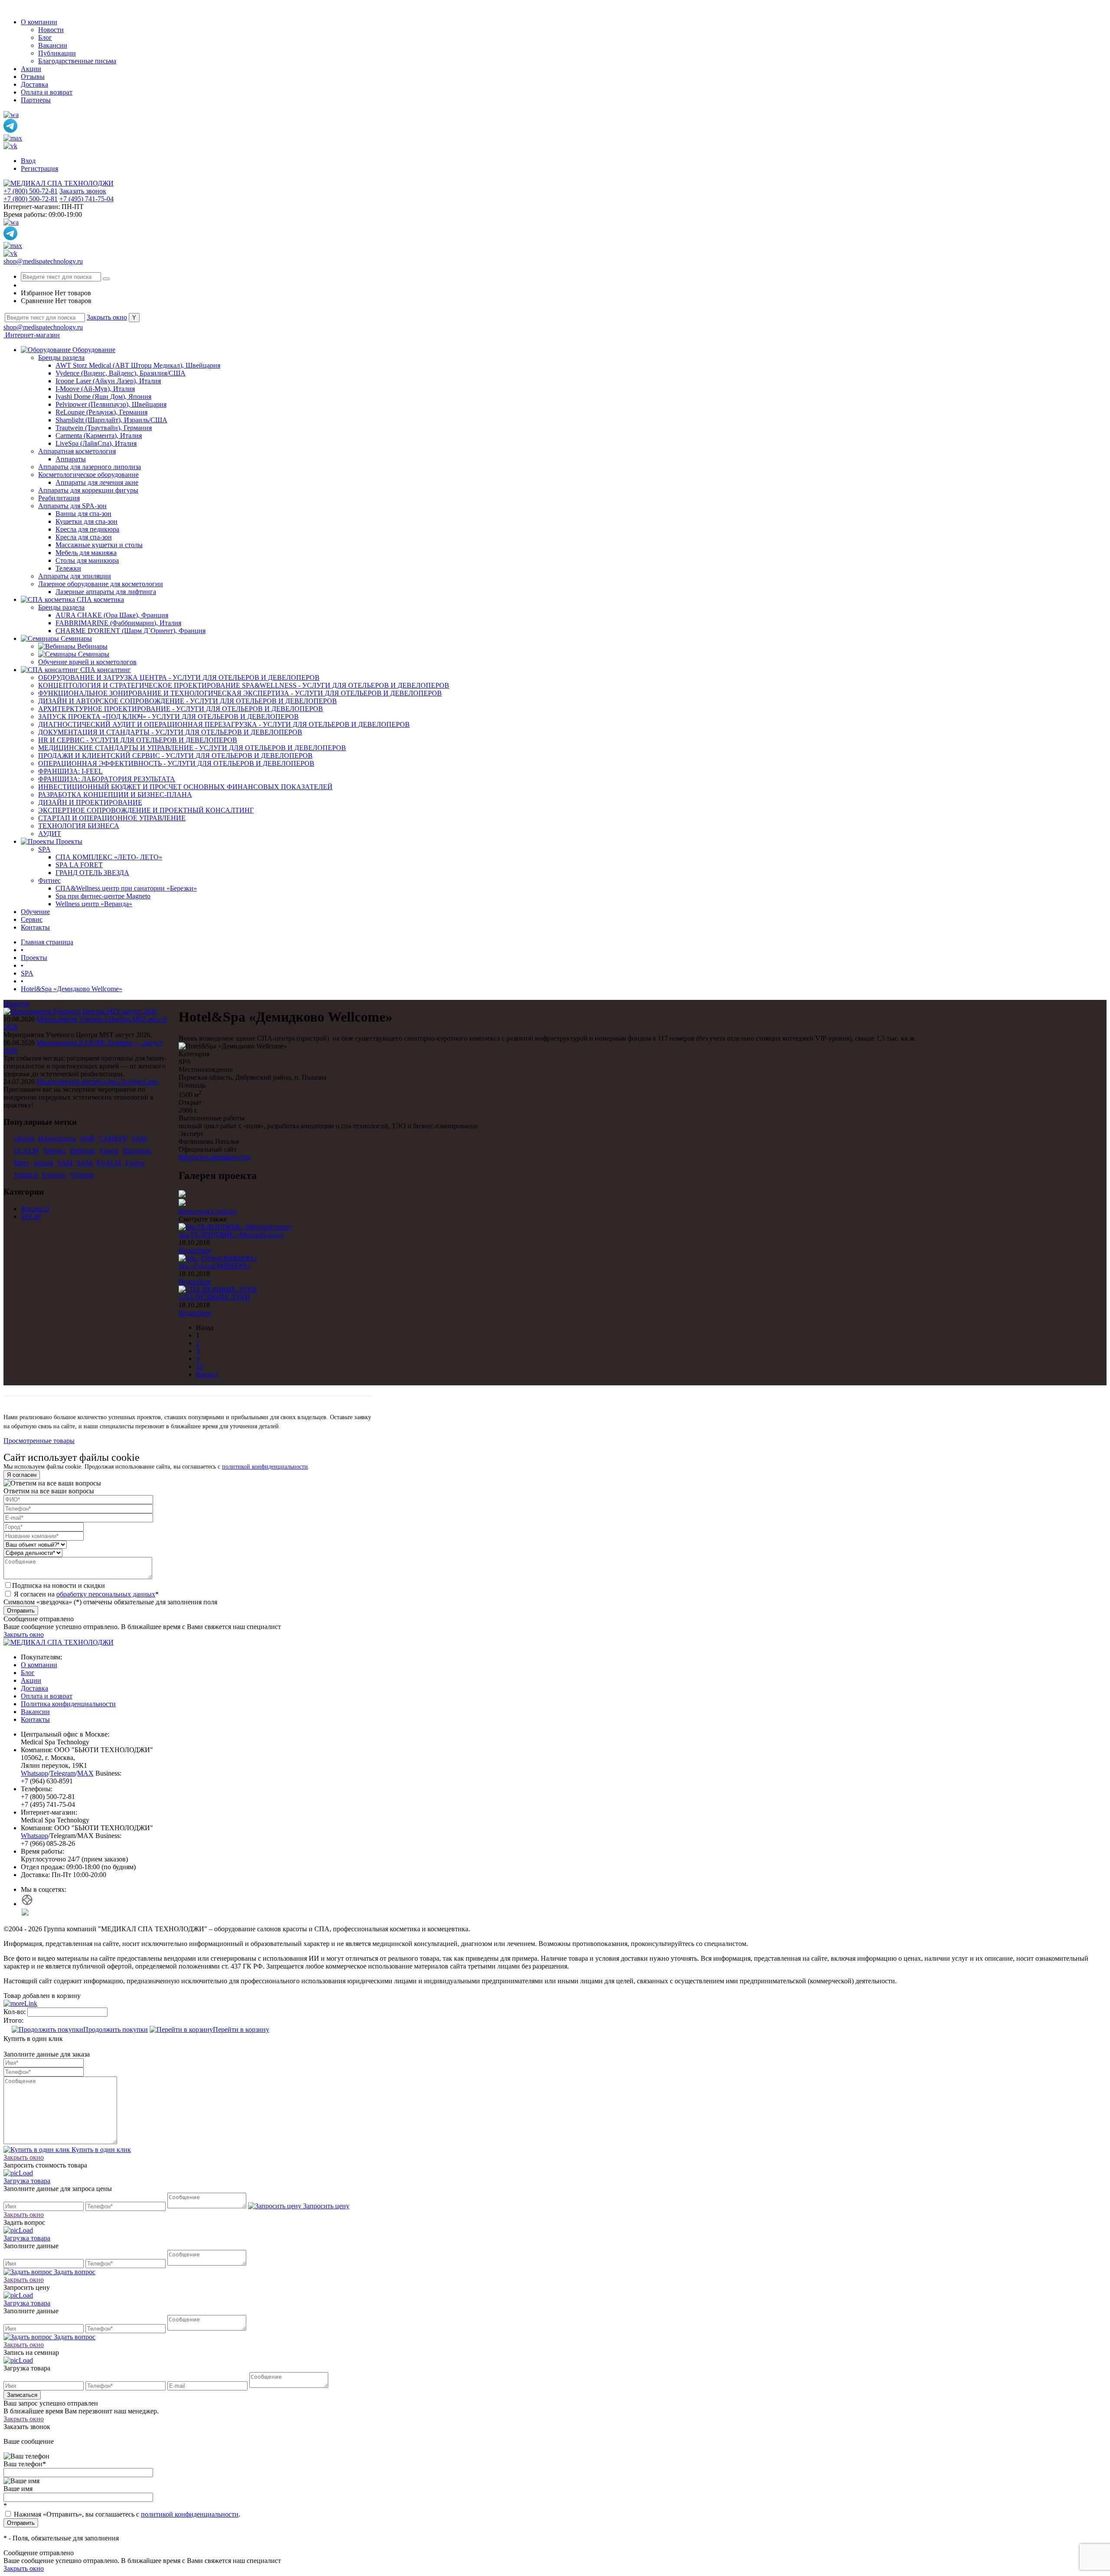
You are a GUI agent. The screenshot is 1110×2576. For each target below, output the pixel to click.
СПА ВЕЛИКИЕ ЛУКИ (214, 1297)
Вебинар (83, 1151)
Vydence (26, 1175)
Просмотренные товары (39, 1441)
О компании (39, 22)
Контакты (35, 927)
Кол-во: (15, 2012)
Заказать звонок (83, 191)
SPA (27, 1216)
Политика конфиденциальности (68, 1704)
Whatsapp (34, 1773)
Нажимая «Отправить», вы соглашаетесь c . (126, 2514)
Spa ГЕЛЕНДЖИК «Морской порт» (232, 1235)
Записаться (22, 2395)
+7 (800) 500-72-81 (31, 191)
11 (47, 1209)
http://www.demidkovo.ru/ (215, 1157)
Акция (43, 1163)
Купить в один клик (100, 2150)
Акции (31, 69)
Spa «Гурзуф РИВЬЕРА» (215, 1266)
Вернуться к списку (208, 1211)
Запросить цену (325, 2206)
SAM (139, 1138)
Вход (28, 161)
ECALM (26, 1151)
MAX (85, 1773)
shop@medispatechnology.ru (43, 261)
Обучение (35, 912)
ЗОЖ (87, 1138)
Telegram (63, 1773)
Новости (51, 30)
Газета (109, 1151)
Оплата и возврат (47, 92)
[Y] (106, 279)
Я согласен (22, 1475)
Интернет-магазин (32, 335)
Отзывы (33, 77)
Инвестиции (57, 1138)
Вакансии (53, 45)
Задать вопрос (74, 2272)
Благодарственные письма (77, 61)
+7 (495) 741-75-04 (87, 199)
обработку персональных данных (106, 1594)
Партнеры (36, 100)
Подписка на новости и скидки (59, 1585)
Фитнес (32, 1209)
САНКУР (113, 1138)
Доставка (34, 84)
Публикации (57, 53)
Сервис (32, 919)
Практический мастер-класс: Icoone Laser (97, 1082)
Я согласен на (85, 1594)
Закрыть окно (107, 317)
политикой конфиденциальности (265, 1467)
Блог (45, 38)
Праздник (137, 1151)
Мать (21, 1163)
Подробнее (195, 1250)
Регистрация (39, 168)
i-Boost (24, 1138)
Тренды (54, 1151)
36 (37, 1216)
